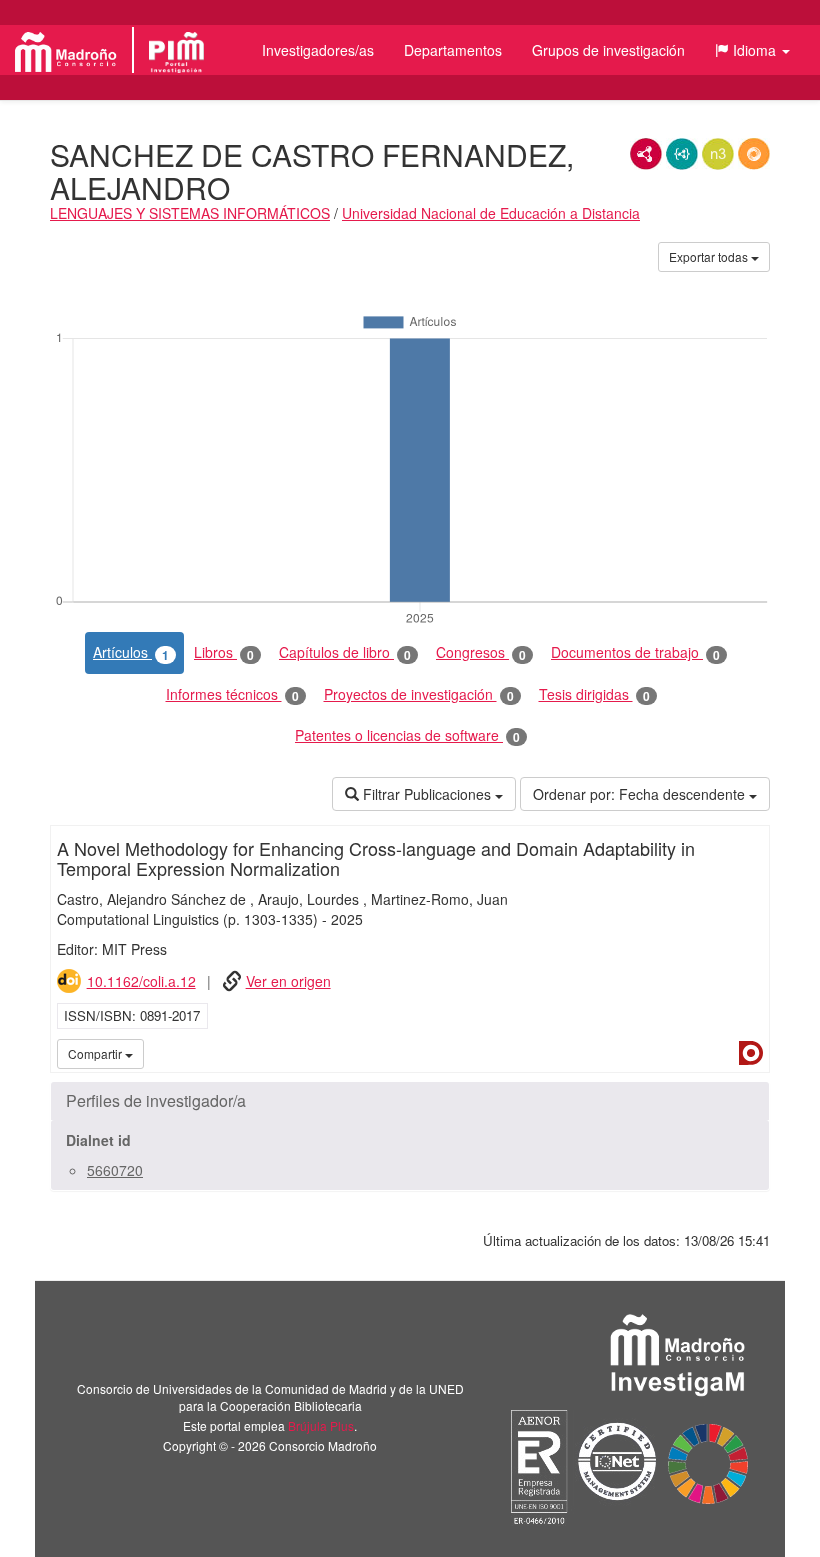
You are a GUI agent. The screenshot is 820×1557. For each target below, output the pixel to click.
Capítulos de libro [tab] (345, 652)
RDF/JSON (754, 154)
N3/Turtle (718, 154)
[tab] (410, 1101)
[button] (752, 50)
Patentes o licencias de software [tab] (407, 735)
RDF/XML (646, 154)
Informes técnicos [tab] (232, 694)
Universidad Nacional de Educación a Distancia (491, 213)
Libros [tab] (224, 652)
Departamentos (453, 50)
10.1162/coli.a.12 (141, 981)
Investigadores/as (318, 50)
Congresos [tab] (481, 652)
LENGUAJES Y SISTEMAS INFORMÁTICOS (190, 213)
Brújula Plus (321, 1425)
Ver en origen (288, 981)
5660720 (115, 1170)
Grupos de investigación (608, 50)
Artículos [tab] (131, 652)
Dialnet (751, 1053)
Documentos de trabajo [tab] (635, 652)
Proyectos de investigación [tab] (419, 694)
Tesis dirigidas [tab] (594, 694)
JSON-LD (682, 154)
